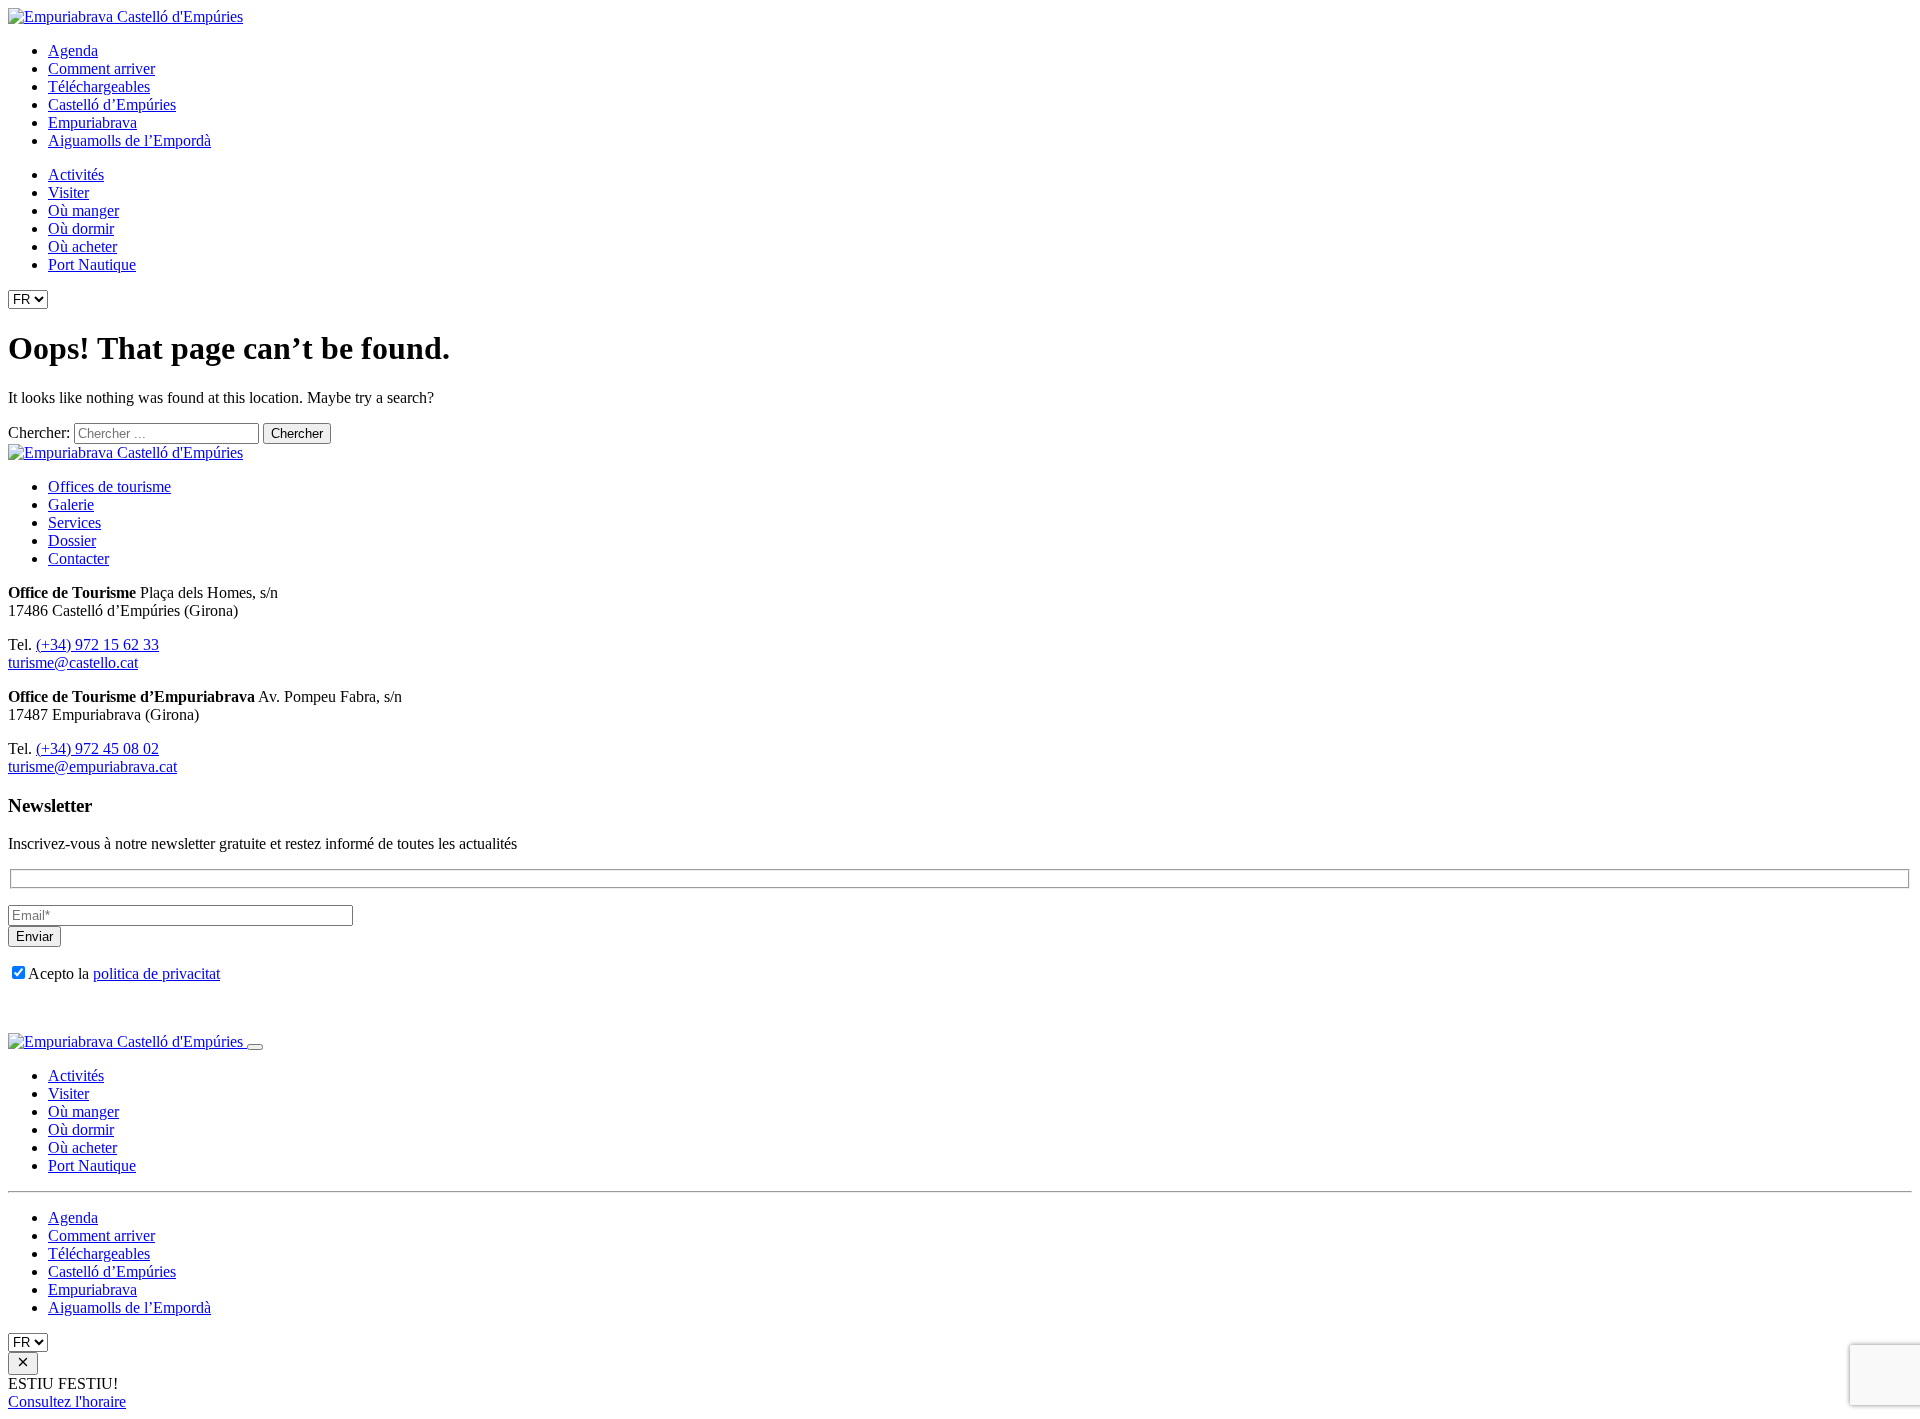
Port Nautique (92, 264)
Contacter (78, 558)
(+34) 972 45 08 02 (97, 748)
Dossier (72, 540)
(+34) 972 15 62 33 (97, 644)
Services (74, 522)
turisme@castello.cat (73, 662)
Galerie (71, 504)
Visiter (68, 192)
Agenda (73, 50)
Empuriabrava (92, 122)
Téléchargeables (99, 86)
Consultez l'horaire (67, 1401)
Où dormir (81, 228)
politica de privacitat (156, 973)
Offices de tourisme (109, 486)
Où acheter (82, 246)
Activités (76, 174)
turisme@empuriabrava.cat (92, 766)
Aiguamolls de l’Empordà (129, 140)
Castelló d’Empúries (112, 104)
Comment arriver (101, 68)
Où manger (83, 210)
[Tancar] (255, 1047)
